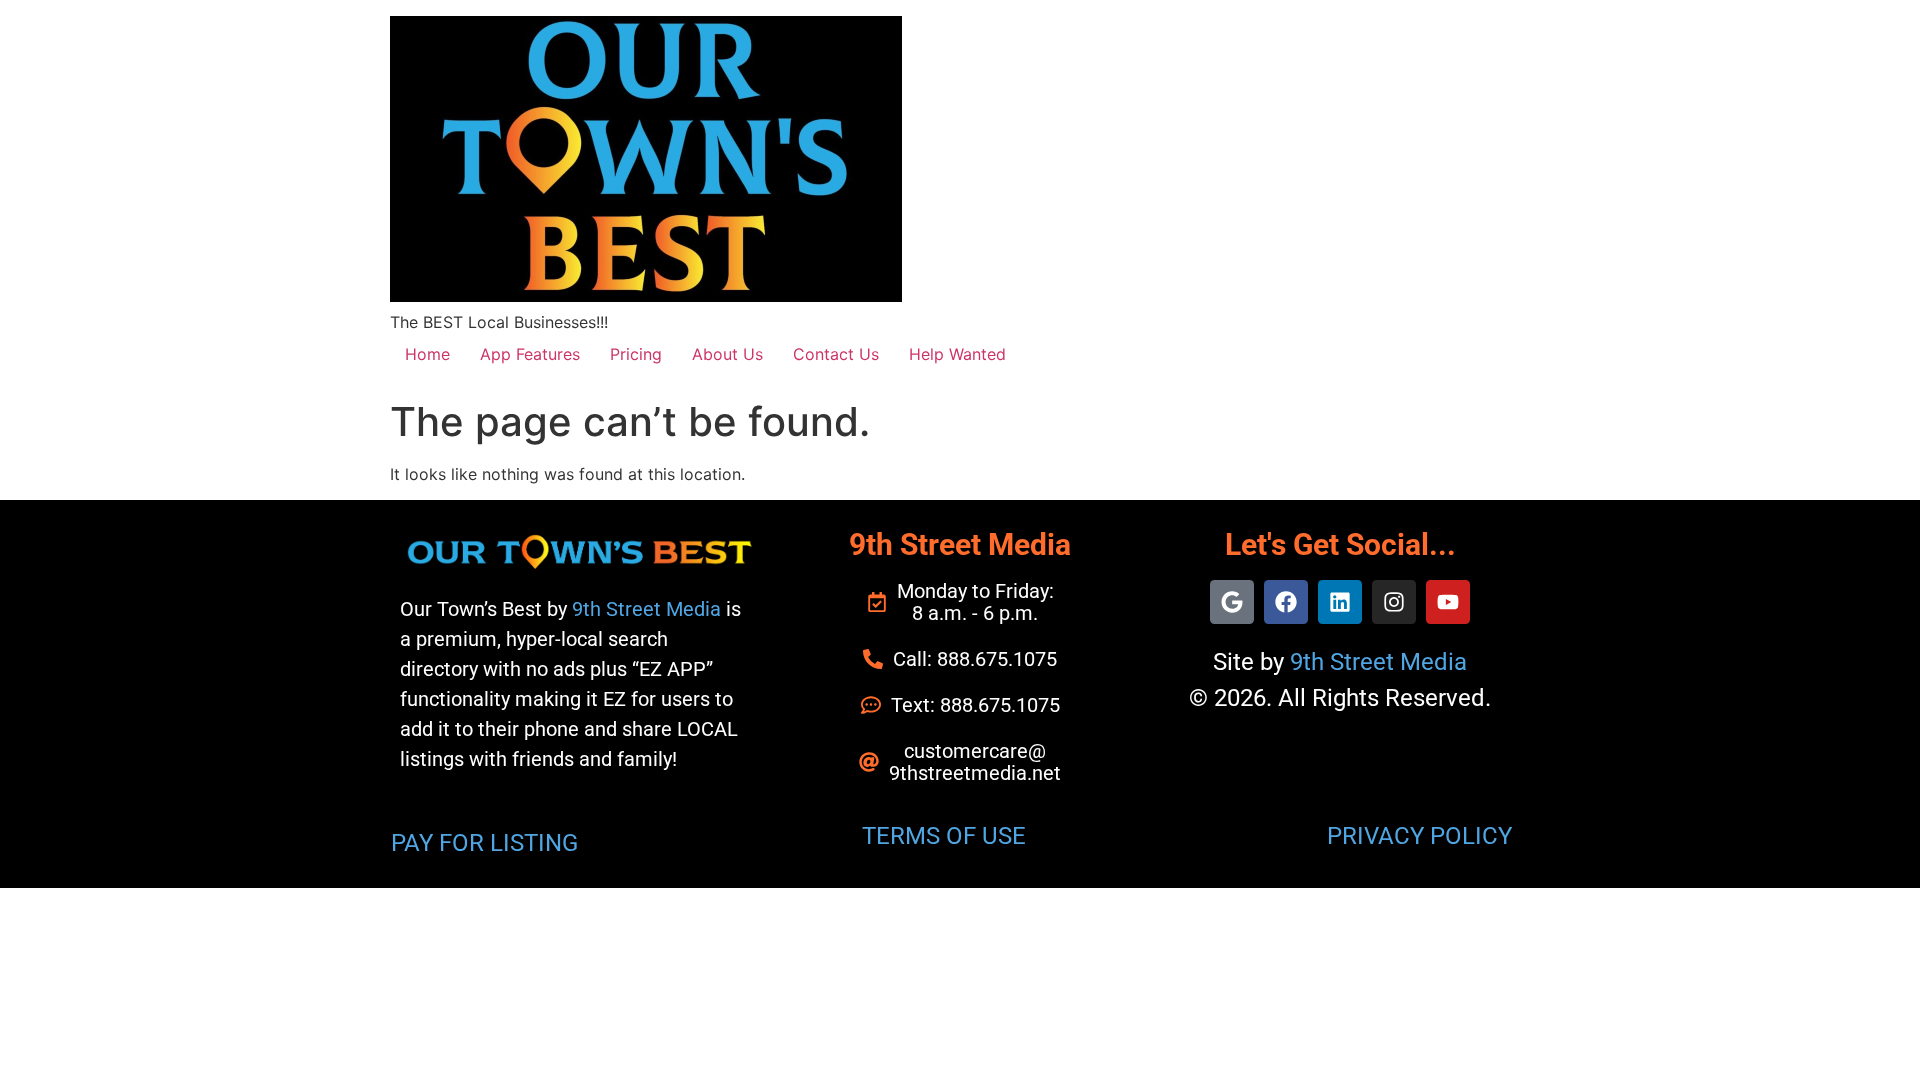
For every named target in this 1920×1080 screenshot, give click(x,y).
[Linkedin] (1340, 602)
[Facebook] (1286, 602)
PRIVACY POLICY (1419, 836)
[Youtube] (1448, 602)
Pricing (636, 354)
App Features (530, 354)
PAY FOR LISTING (484, 843)
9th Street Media (646, 609)
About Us (727, 354)
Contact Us (836, 354)
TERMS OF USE (944, 836)
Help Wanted (957, 354)
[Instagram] (1394, 602)
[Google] (1232, 602)
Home (427, 354)
